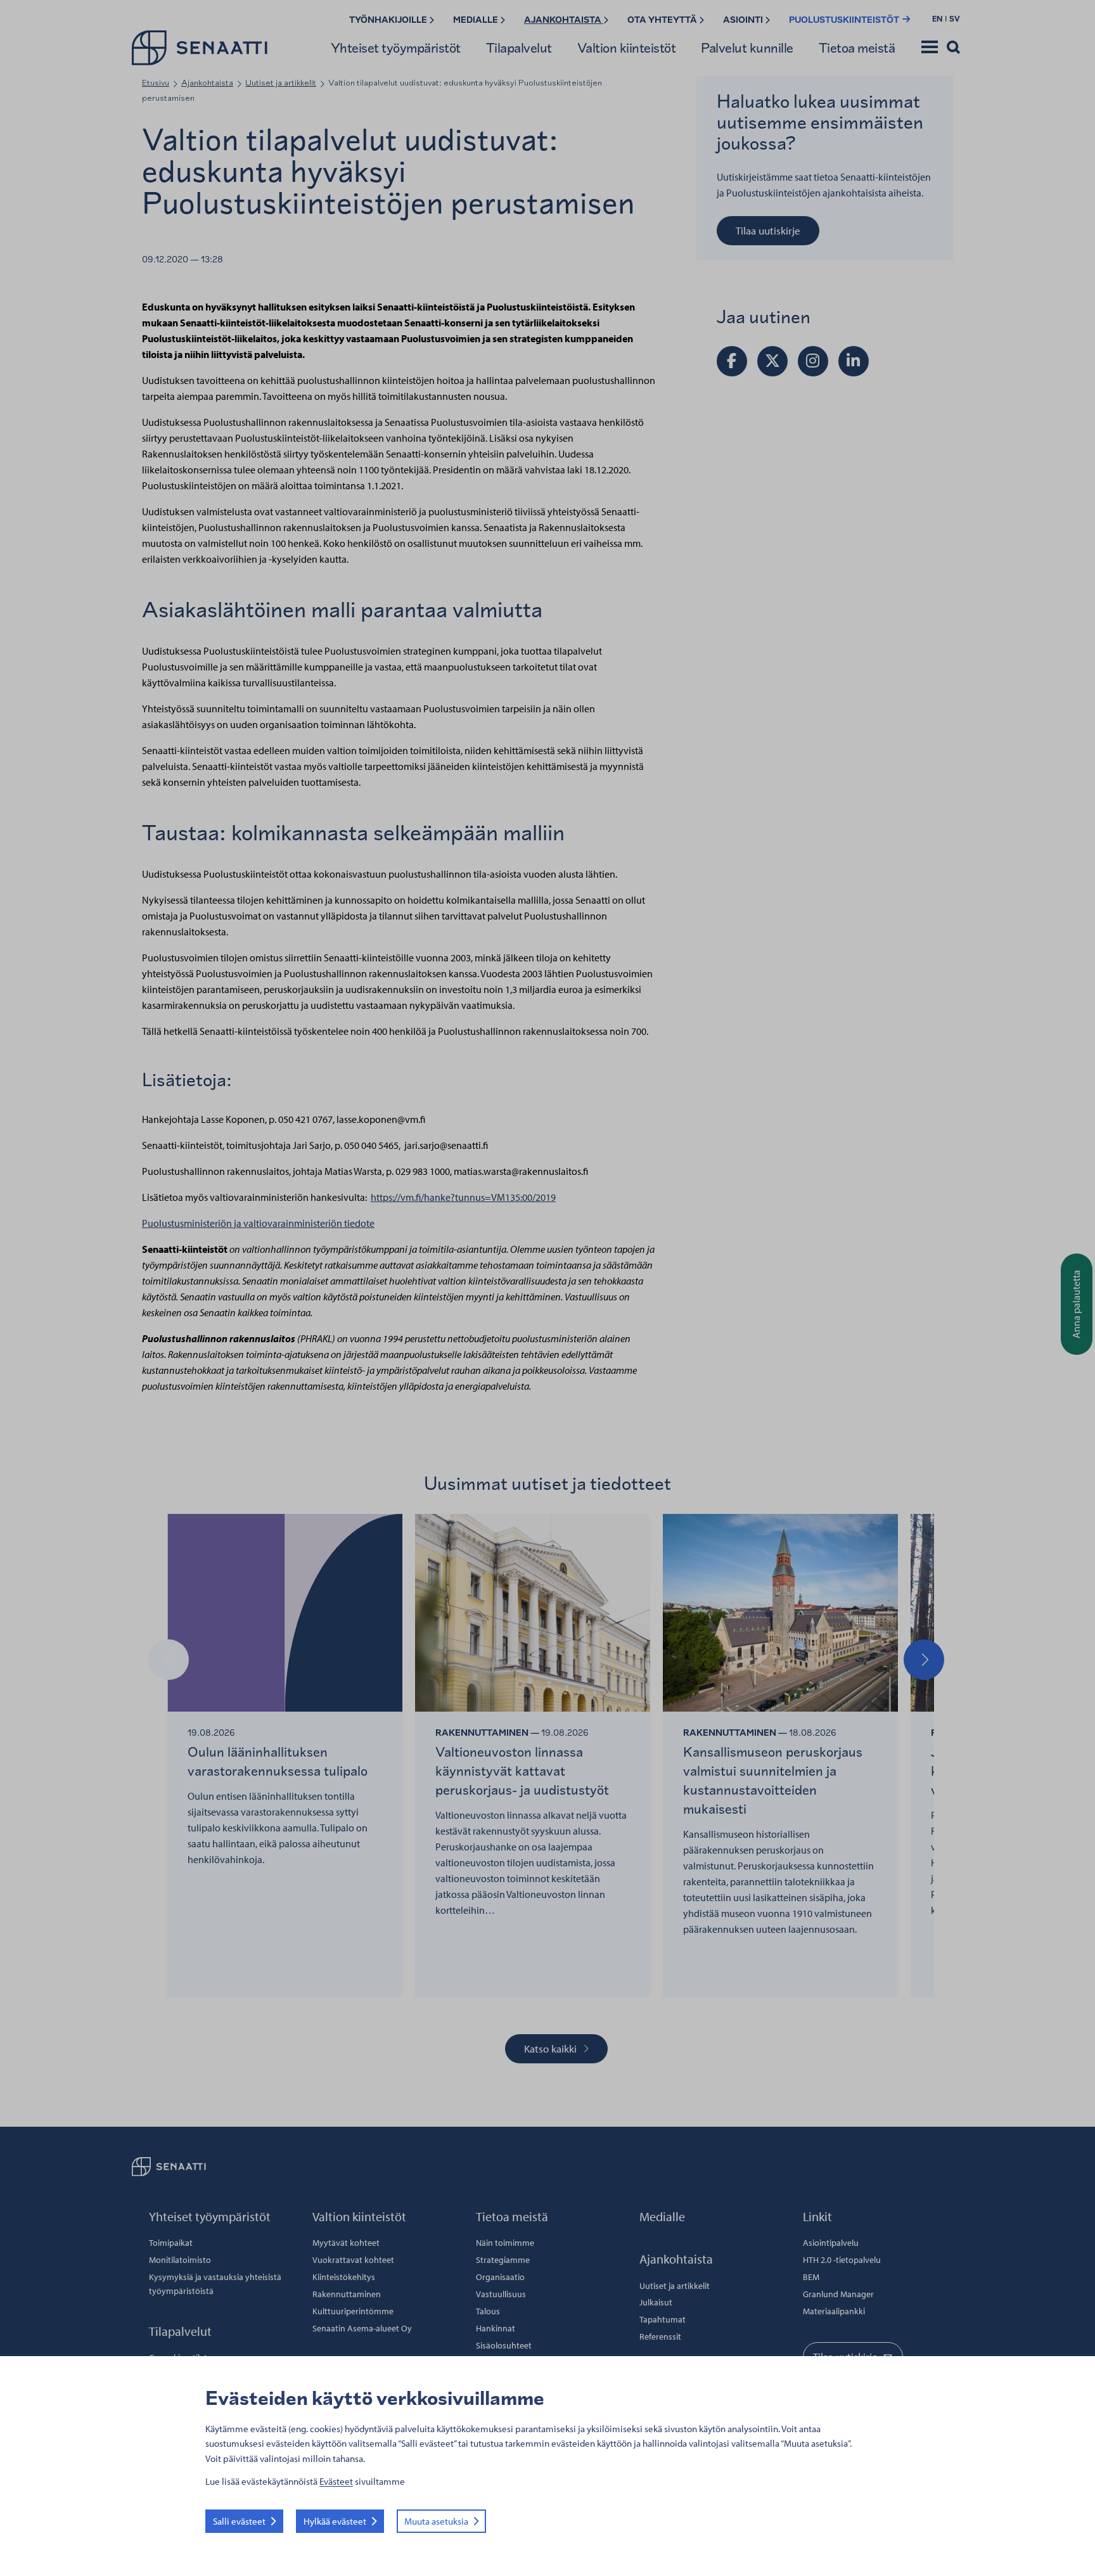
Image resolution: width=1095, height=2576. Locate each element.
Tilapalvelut (519, 48)
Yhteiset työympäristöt (396, 48)
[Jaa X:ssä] (772, 361)
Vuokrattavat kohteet (353, 2260)
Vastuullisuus (501, 2294)
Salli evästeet (239, 2521)
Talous (488, 2311)
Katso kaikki (550, 2048)
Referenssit (660, 2336)
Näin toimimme (505, 2243)
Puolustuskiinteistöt (845, 20)
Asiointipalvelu (831, 2243)
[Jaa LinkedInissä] (854, 361)
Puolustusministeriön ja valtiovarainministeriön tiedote (258, 1223)
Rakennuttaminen (347, 2294)
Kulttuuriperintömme (353, 2311)
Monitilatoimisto (180, 2260)
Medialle (477, 20)
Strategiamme (503, 2260)
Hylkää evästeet (335, 2521)
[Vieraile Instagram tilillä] (813, 361)
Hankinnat (496, 2328)
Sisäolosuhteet (504, 2345)
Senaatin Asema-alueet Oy (362, 2328)
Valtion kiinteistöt (627, 48)
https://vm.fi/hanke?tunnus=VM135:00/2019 (463, 1197)
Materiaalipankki (834, 2311)
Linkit (817, 2216)
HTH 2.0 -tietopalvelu (842, 2260)
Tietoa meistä (857, 48)
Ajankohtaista (564, 20)
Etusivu (156, 83)
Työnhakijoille (389, 20)
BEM (811, 2277)
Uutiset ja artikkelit (281, 83)
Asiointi (744, 20)
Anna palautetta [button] (1076, 1304)
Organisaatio (500, 2277)
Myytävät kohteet (346, 2243)
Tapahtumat (663, 2319)
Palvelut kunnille (747, 48)
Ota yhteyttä (663, 20)
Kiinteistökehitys (344, 2277)
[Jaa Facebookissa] (732, 361)
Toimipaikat (171, 2243)
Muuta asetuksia (436, 2521)
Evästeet (336, 2481)
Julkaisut (656, 2302)
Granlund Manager (838, 2294)
